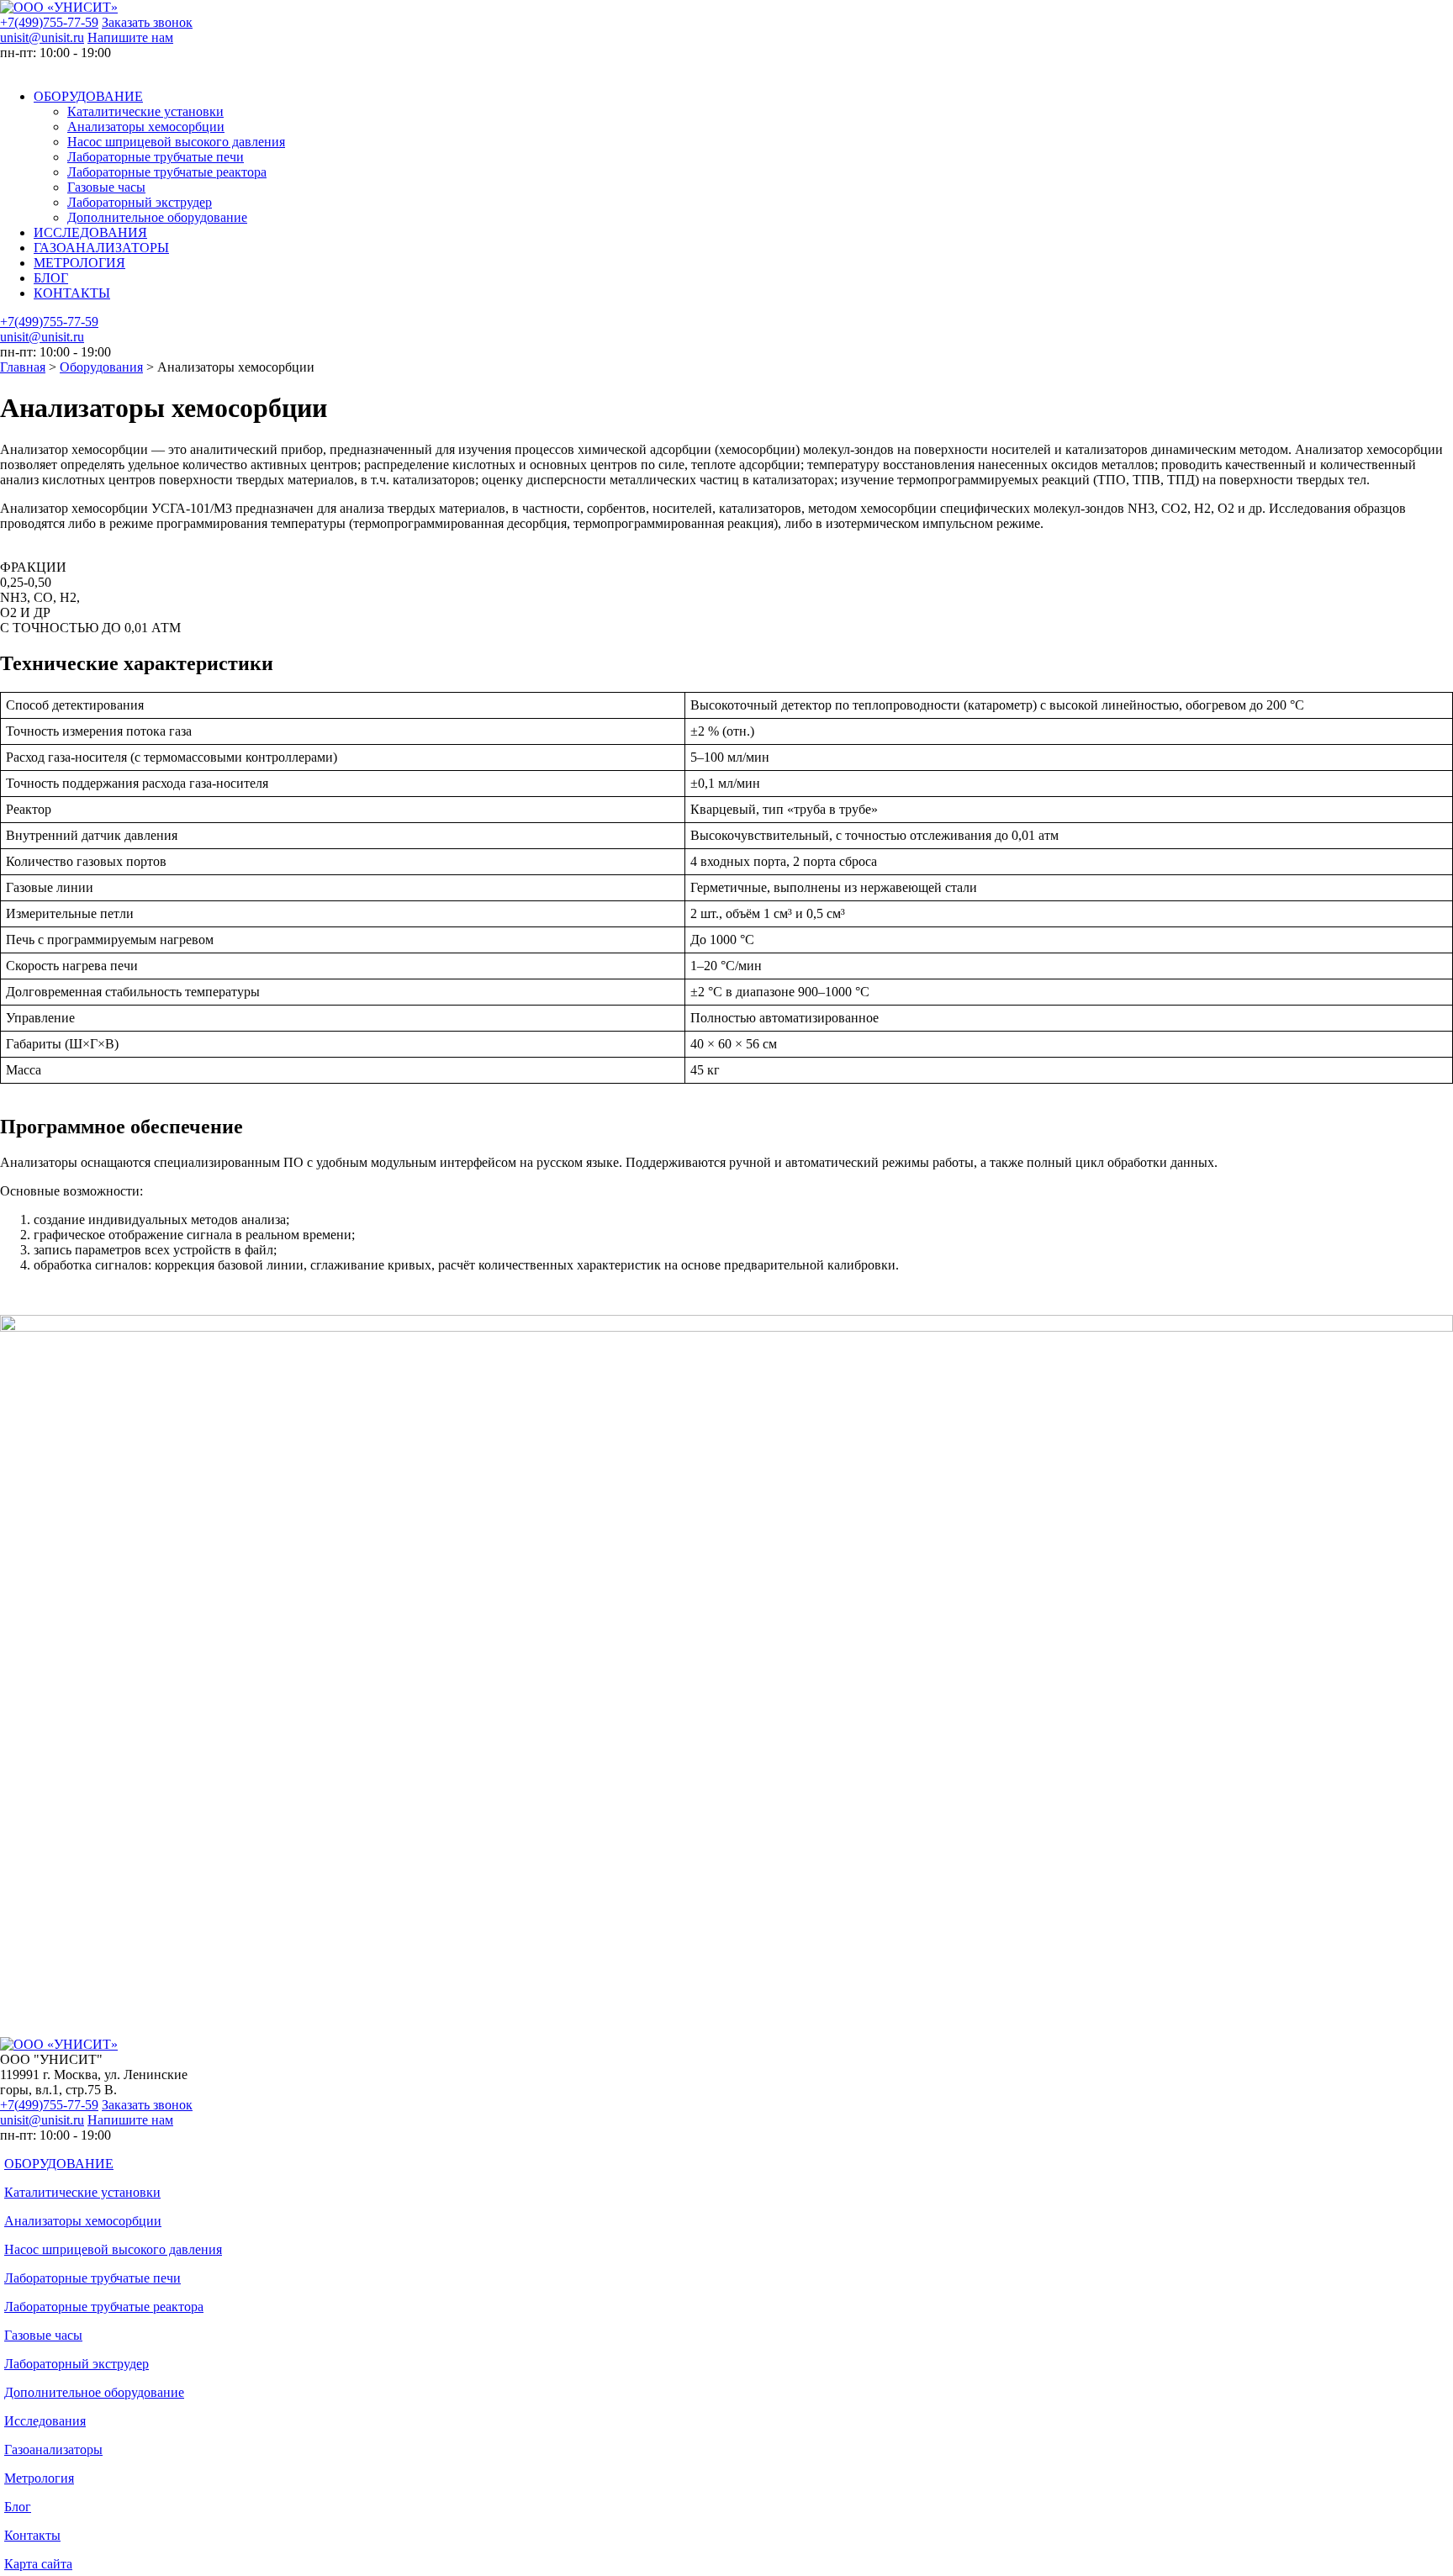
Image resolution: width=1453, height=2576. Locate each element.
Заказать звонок (147, 22)
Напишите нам (130, 37)
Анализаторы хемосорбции (146, 127)
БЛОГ (51, 278)
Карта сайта (38, 2564)
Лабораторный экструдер (140, 202)
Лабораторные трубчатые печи (156, 157)
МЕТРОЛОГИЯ (79, 263)
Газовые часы (106, 187)
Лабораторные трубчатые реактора (167, 172)
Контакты (32, 2535)
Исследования (45, 2421)
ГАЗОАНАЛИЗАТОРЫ (101, 248)
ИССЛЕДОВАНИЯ (90, 232)
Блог (18, 2507)
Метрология (39, 2478)
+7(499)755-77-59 (49, 22)
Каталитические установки (145, 111)
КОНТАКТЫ (72, 293)
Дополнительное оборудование (157, 217)
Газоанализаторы (53, 2449)
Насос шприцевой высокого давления (176, 142)
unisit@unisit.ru (42, 37)
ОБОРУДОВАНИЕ (88, 96)
